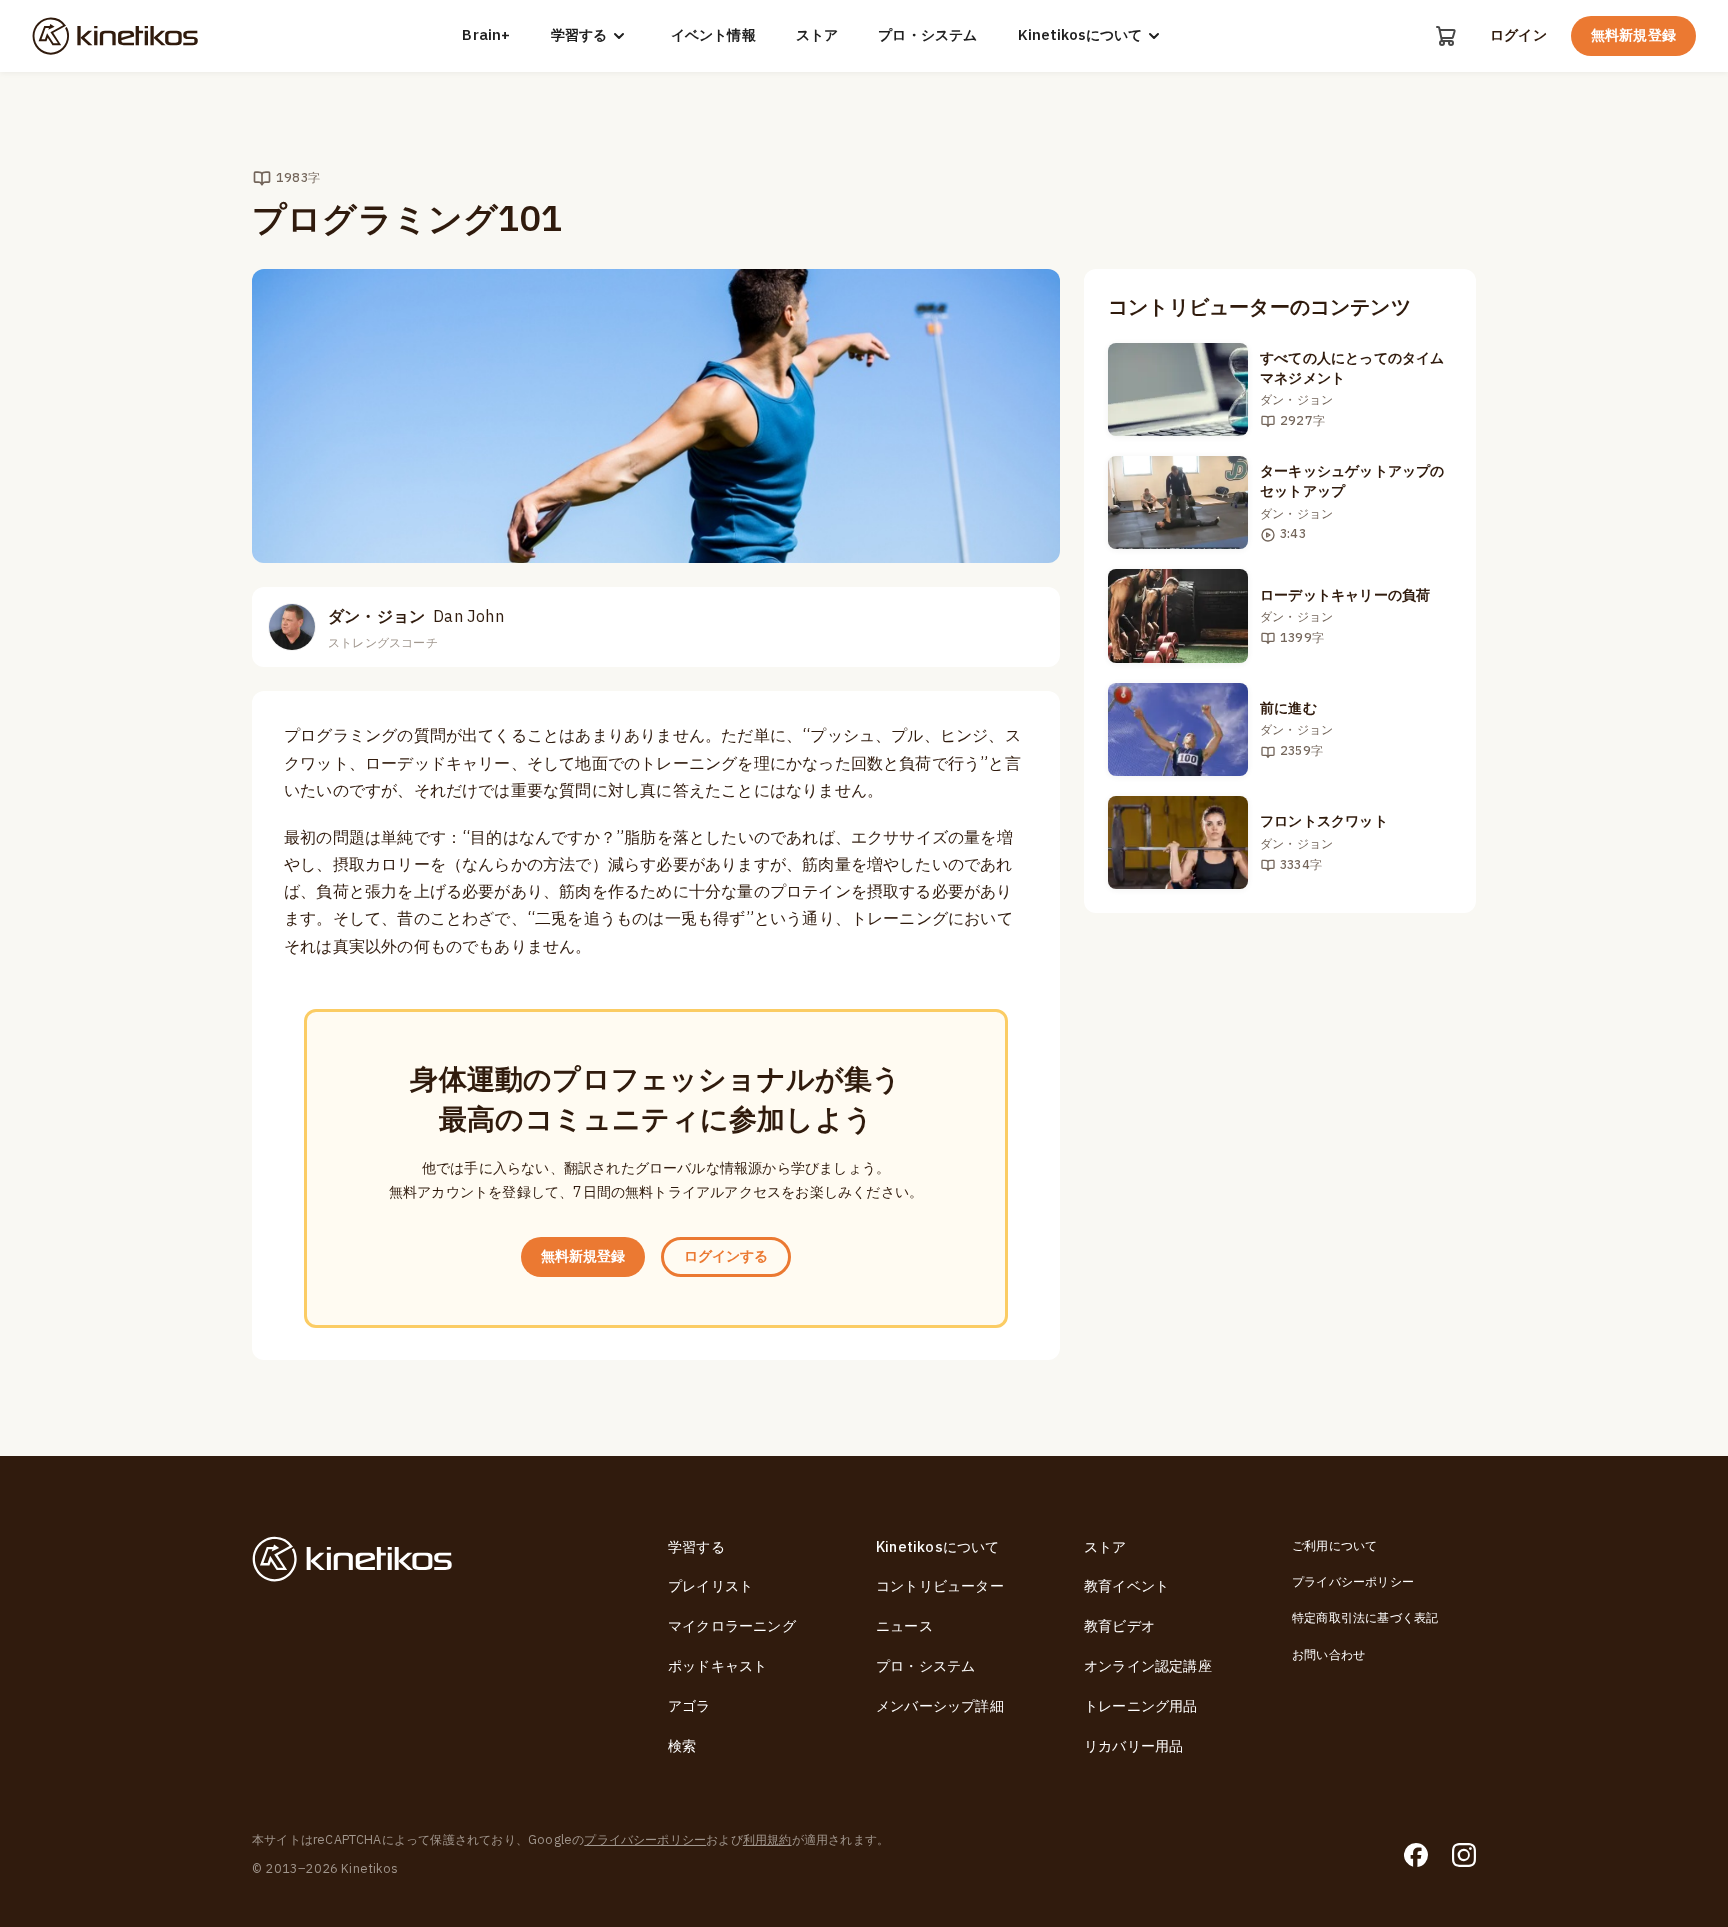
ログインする (726, 1256)
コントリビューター (940, 1586)
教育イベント (1126, 1586)
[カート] (1446, 36)
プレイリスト (710, 1586)
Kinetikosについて (1080, 35)
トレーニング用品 (1141, 1706)
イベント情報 (713, 36)
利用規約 (767, 1840)
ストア (817, 36)
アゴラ (689, 1706)
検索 (682, 1746)
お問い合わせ (1328, 1655)
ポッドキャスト (717, 1666)
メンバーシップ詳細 (940, 1706)
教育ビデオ (1119, 1626)
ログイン (1518, 36)
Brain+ (486, 36)
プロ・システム (927, 36)
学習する (579, 35)
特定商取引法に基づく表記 (1365, 1618)
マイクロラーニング (732, 1626)
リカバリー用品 (1133, 1746)
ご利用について (1334, 1546)
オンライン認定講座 (1148, 1666)
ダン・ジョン (416, 617)
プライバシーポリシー (1353, 1582)
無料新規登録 (1633, 35)
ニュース (904, 1626)
